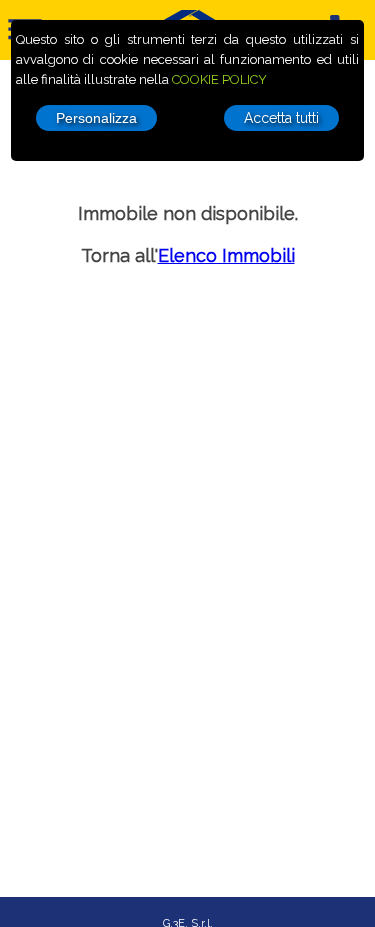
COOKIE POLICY (219, 79)
